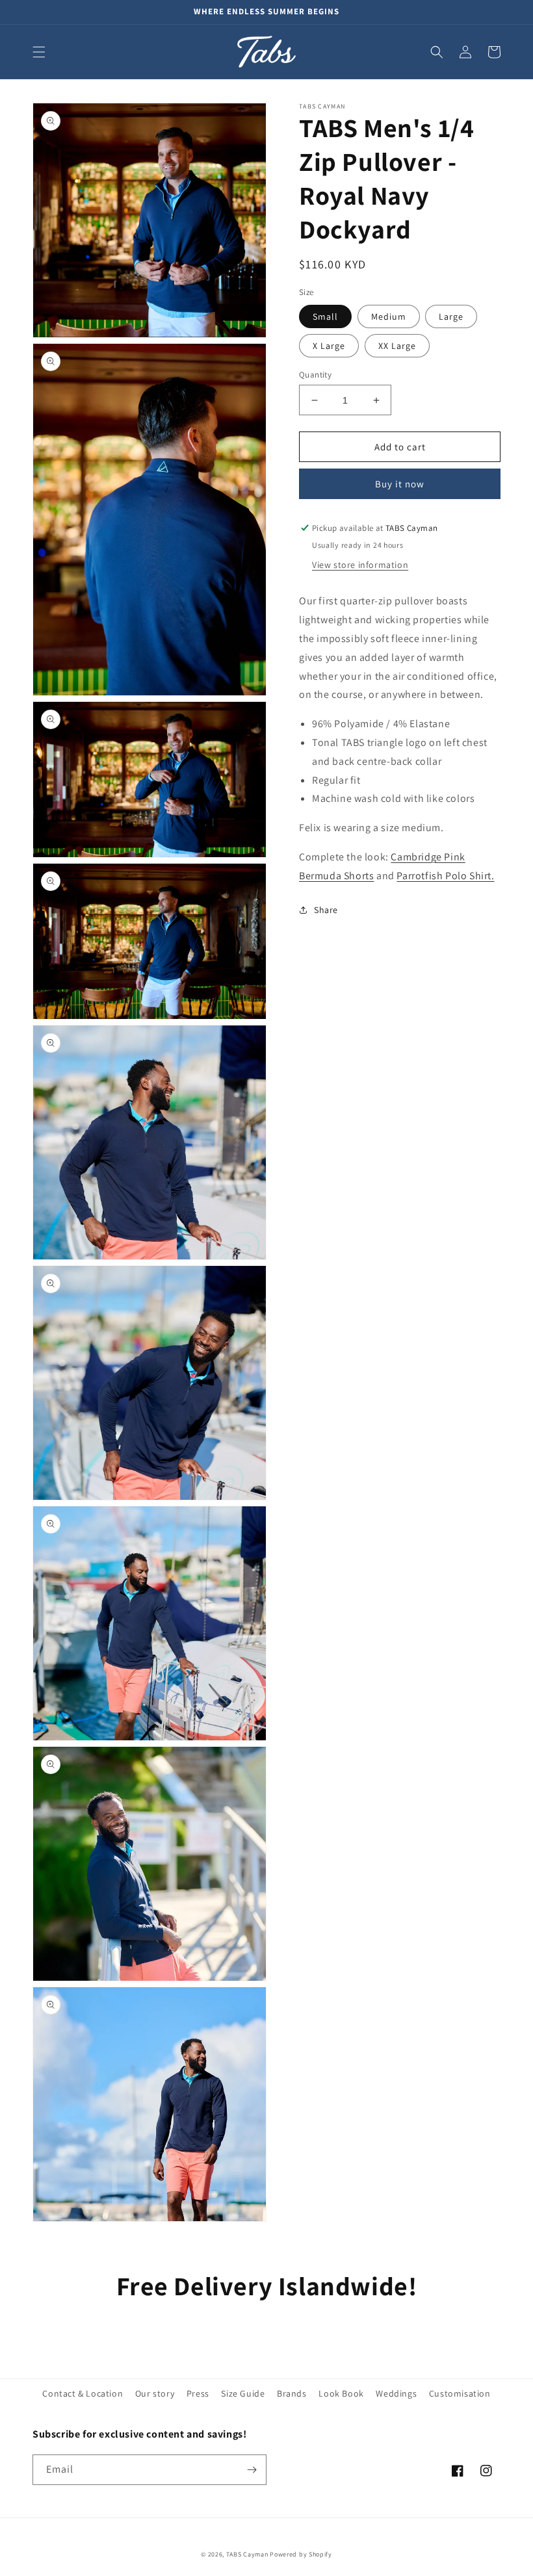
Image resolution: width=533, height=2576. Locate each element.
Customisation (460, 2393)
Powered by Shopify (301, 2554)
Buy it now (400, 484)
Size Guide (243, 2393)
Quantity (315, 375)
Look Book (341, 2393)
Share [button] (326, 910)
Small (325, 316)
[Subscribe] (252, 2470)
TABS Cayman (247, 2554)
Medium (389, 316)
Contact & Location (83, 2393)
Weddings (396, 2393)
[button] (39, 52)
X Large (329, 346)
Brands (292, 2393)
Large (451, 316)
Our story (155, 2393)
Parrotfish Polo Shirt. (445, 876)
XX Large (397, 346)
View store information (360, 565)
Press (198, 2393)
